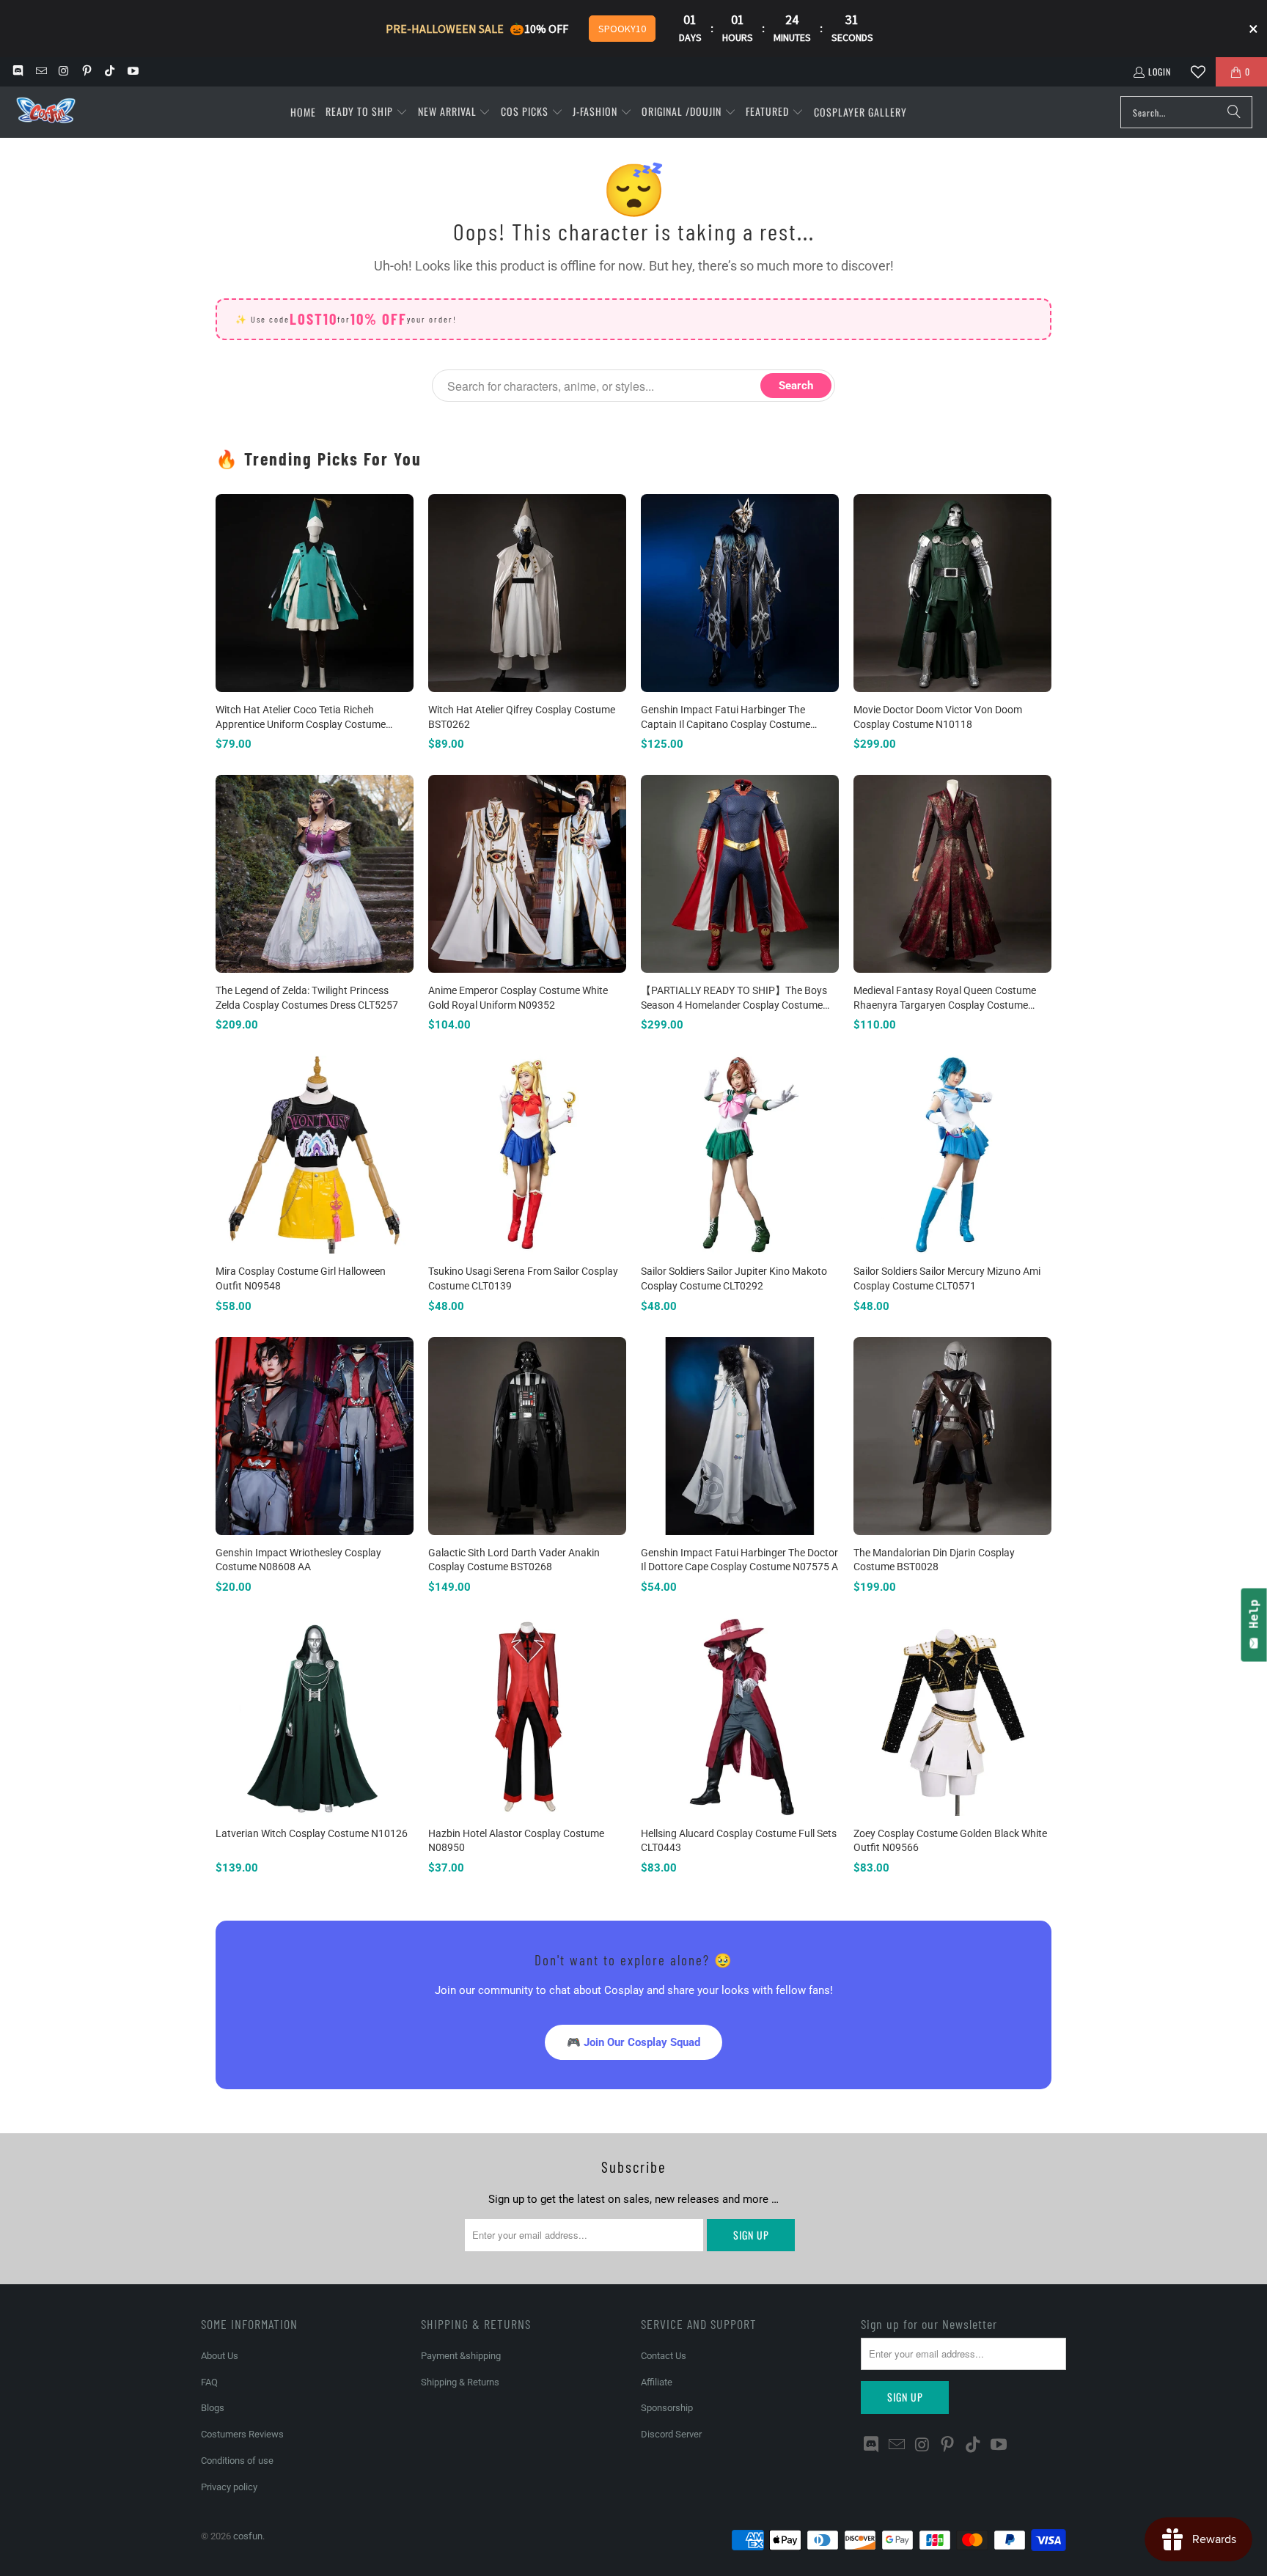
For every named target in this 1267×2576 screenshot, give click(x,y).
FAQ (209, 2382)
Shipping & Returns (460, 2382)
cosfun (248, 2536)
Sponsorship (667, 2408)
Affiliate (657, 2382)
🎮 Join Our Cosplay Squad (633, 2042)
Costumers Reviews (242, 2434)
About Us (220, 2356)
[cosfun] (46, 113)
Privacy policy (229, 2487)
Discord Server (671, 2434)
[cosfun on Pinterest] (86, 71)
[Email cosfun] (40, 71)
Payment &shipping (461, 2356)
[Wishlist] (1198, 72)
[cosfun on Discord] (17, 71)
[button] (367, 112)
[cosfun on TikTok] (109, 71)
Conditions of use (237, 2461)
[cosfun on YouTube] (132, 71)
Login (1160, 71)
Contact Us (664, 2356)
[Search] (1234, 112)
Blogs (213, 2408)
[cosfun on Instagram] (63, 71)
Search (796, 386)
